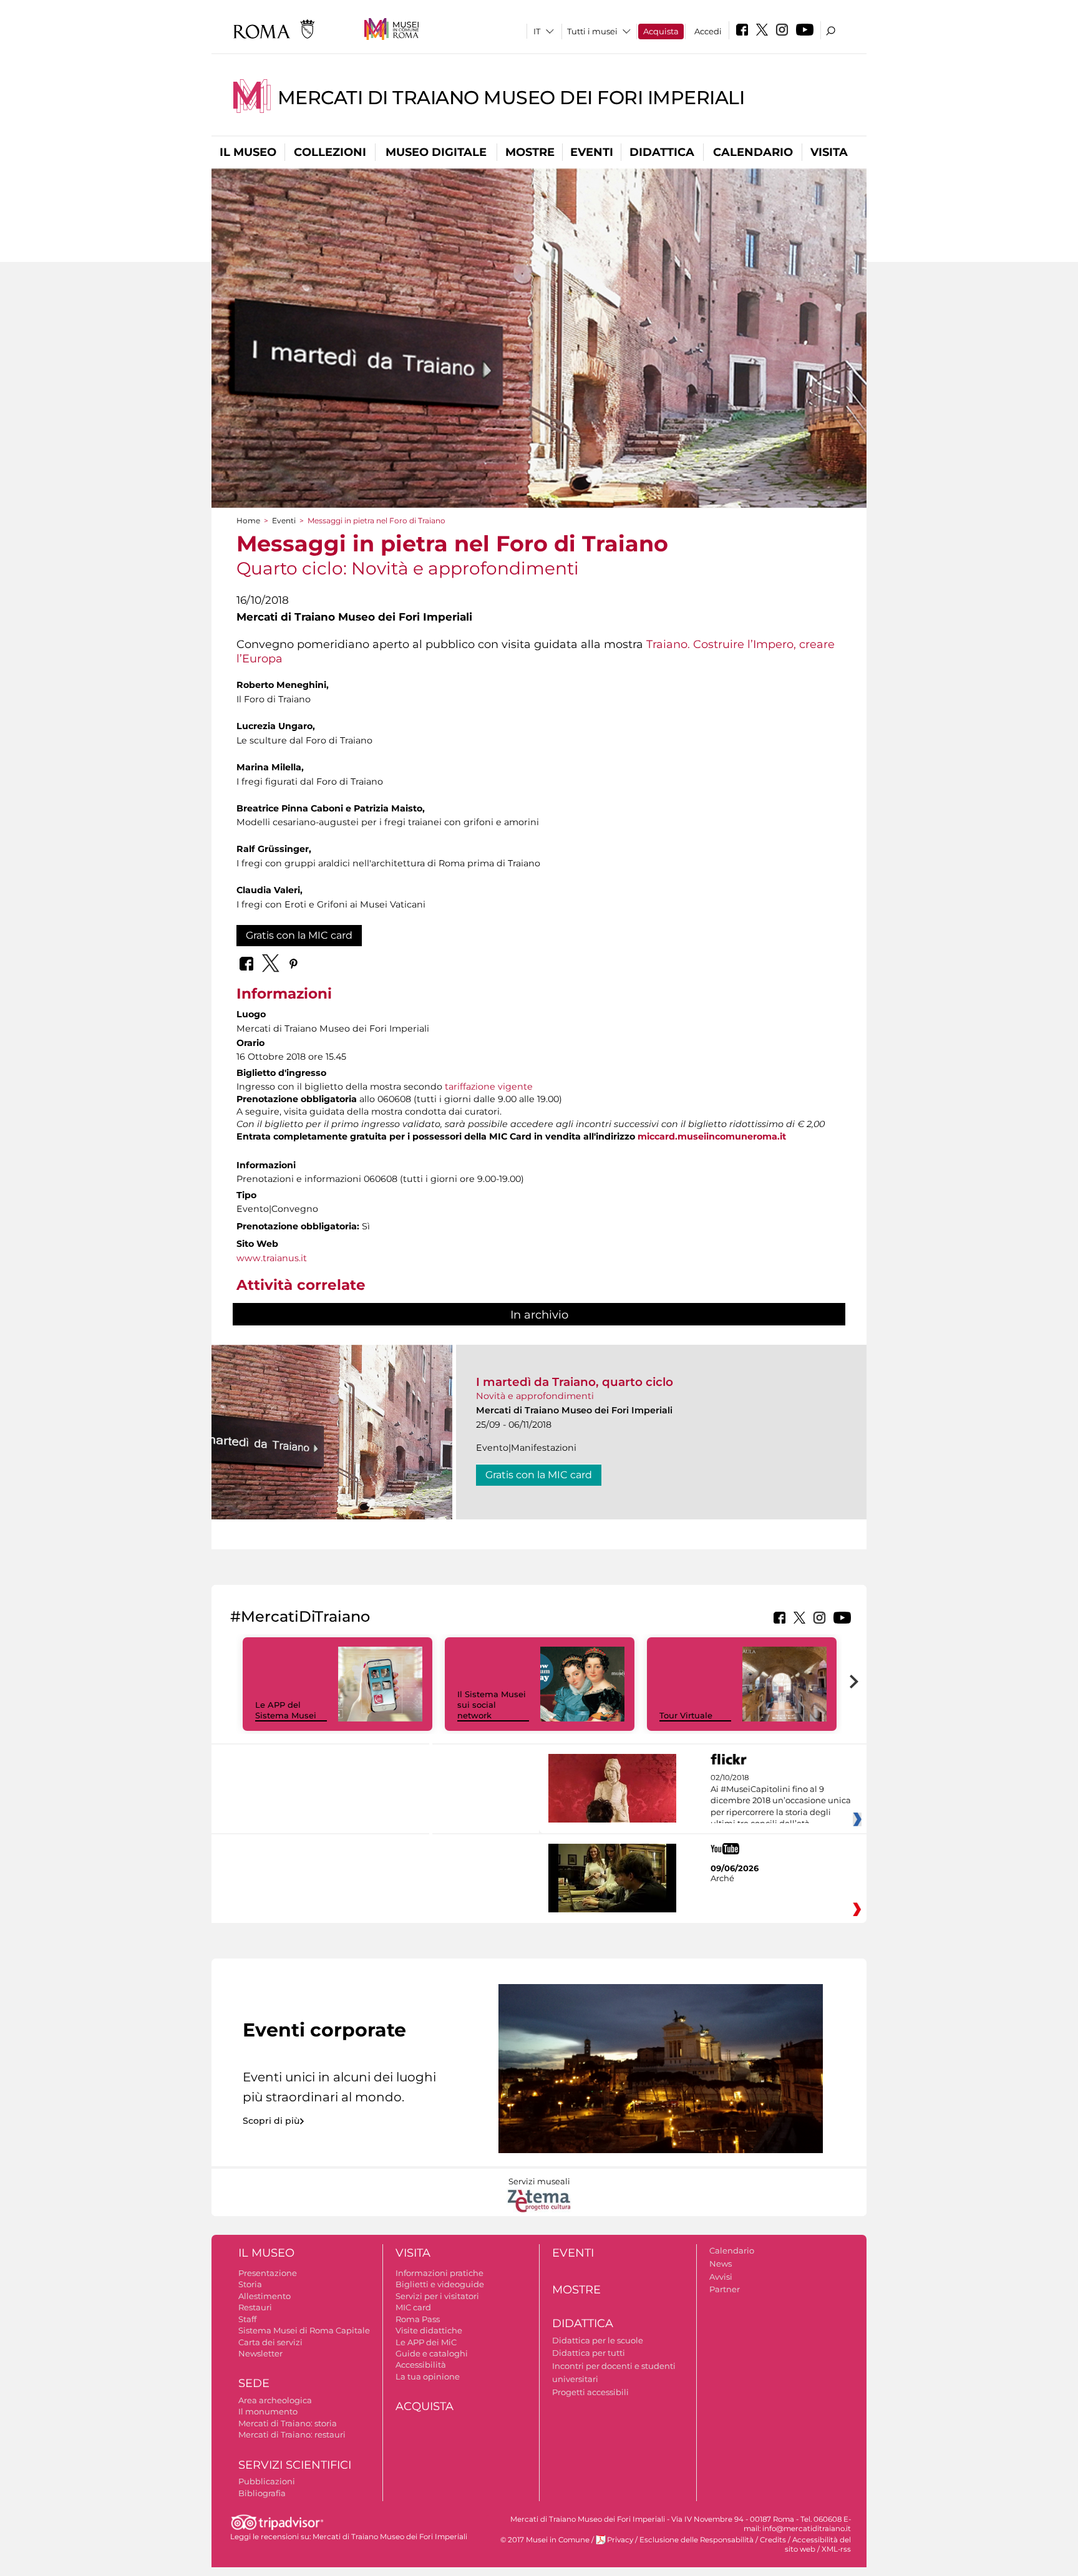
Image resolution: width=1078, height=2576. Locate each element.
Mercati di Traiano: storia (288, 2423)
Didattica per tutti (589, 2353)
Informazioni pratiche (439, 2273)
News (721, 2264)
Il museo (248, 152)
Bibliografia (262, 2493)
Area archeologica (275, 2400)
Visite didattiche (429, 2330)
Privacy (620, 2540)
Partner (725, 2289)
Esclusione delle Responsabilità (697, 2540)
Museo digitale (436, 152)
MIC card (413, 2307)
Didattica (662, 152)
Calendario (753, 152)
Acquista (661, 31)
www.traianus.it (272, 1258)
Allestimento (265, 2296)
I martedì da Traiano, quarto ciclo (575, 1382)
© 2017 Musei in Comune (545, 2540)
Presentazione (268, 2273)
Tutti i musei (592, 31)
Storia (250, 2284)
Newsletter (260, 2353)
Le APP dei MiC (426, 2342)
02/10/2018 (781, 1801)
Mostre (530, 152)
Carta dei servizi (270, 2342)
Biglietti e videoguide (440, 2284)
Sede (254, 2383)
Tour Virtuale (686, 1715)
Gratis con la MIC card (299, 935)
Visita (829, 152)
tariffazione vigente (489, 1087)
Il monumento (268, 2411)
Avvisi (721, 2277)
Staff (247, 2319)
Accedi (708, 31)
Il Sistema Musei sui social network (492, 1705)
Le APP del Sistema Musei (286, 1710)
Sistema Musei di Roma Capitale (304, 2330)
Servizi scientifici (295, 2465)
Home (248, 521)
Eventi (592, 152)
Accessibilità (421, 2365)
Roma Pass (418, 2319)
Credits (773, 2540)
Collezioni (330, 152)
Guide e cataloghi (432, 2353)
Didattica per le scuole (598, 2340)
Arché (722, 1878)
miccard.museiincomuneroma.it (712, 1136)
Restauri (255, 2307)
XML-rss (836, 2549)
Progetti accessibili (590, 2392)
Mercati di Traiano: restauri (292, 2434)
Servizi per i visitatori (437, 2296)
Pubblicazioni (267, 2481)
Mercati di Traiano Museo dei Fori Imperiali (511, 98)
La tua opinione (428, 2376)
